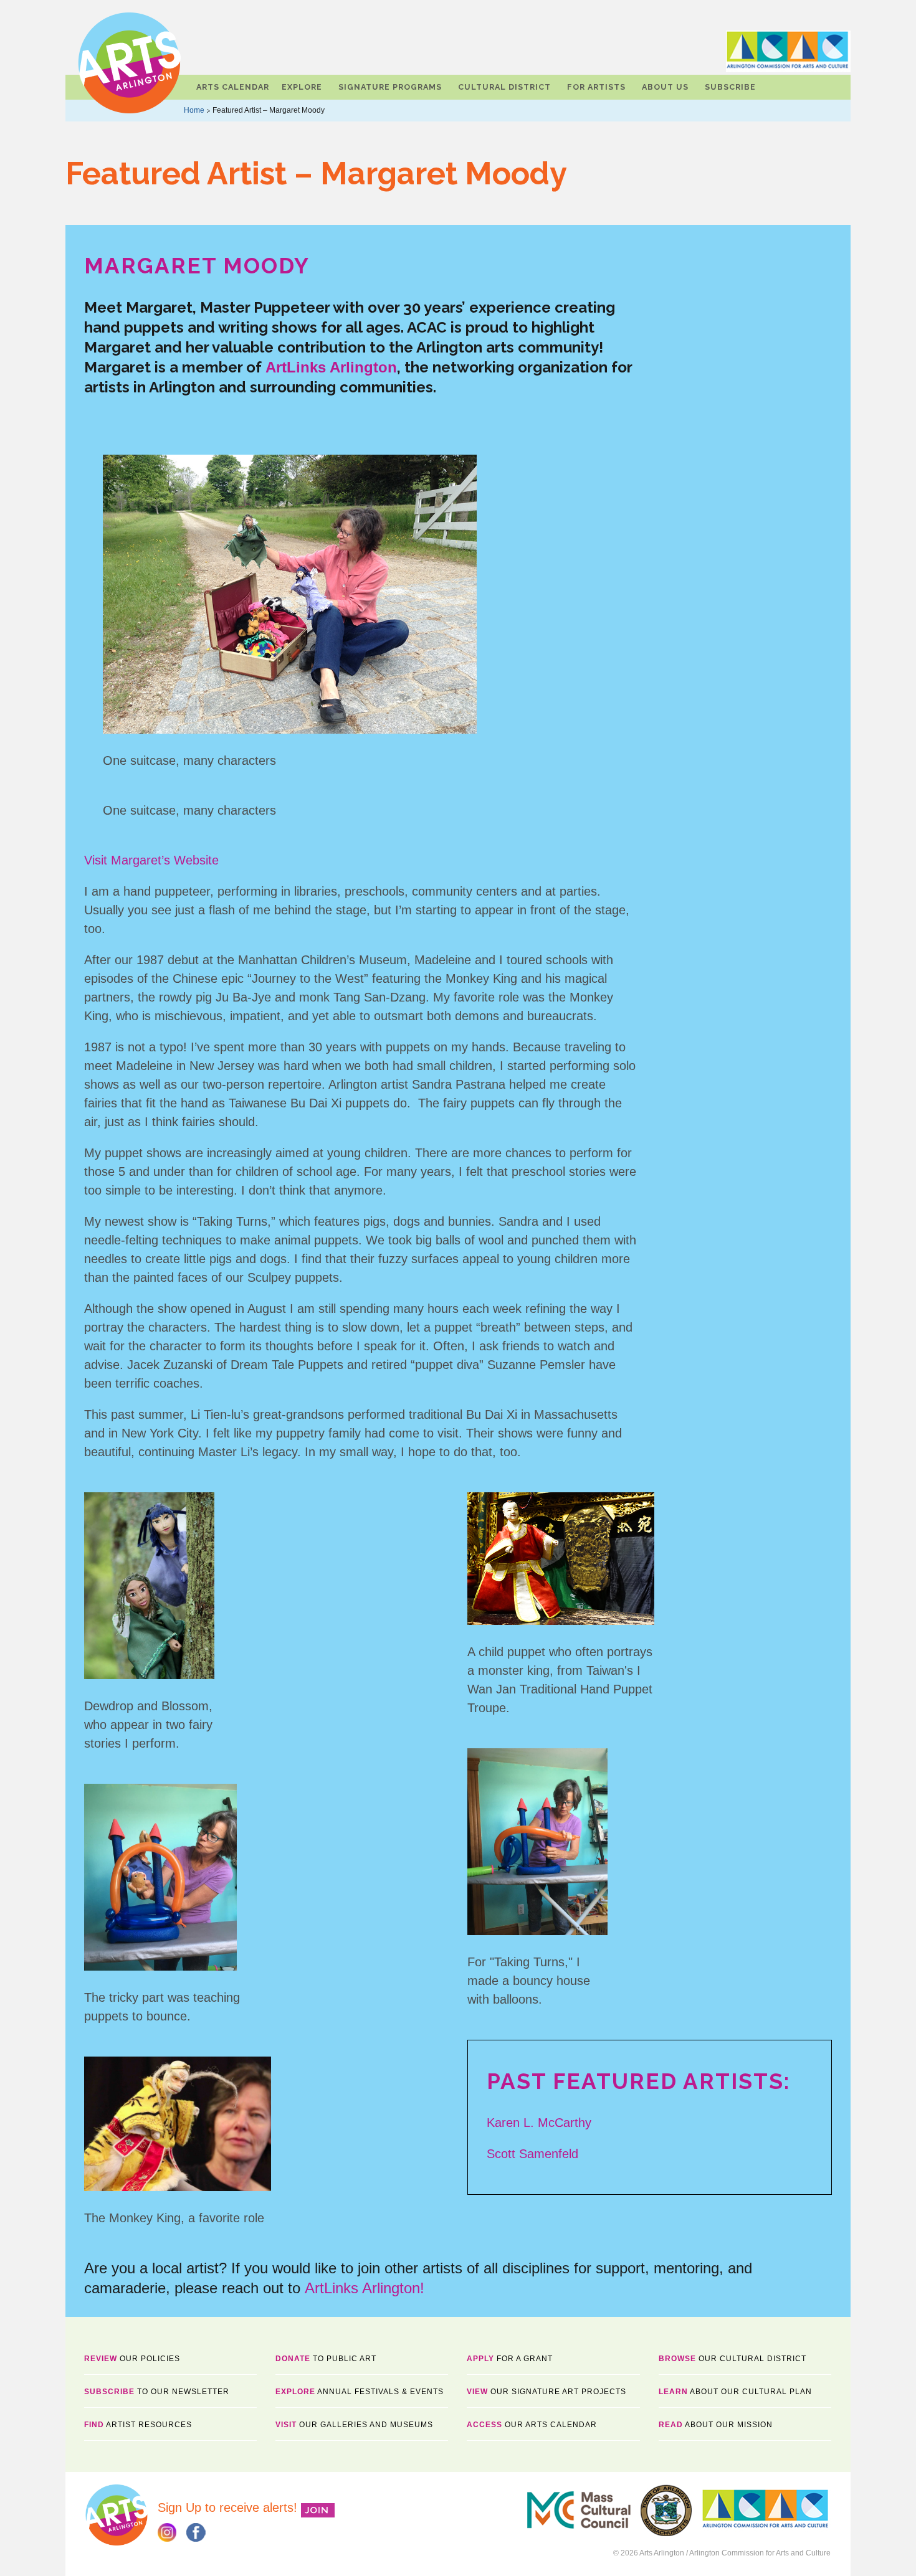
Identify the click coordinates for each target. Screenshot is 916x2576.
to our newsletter (157, 2392)
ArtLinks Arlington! (367, 2288)
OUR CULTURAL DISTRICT (732, 2359)
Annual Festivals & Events (360, 2392)
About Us (665, 87)
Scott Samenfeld (532, 2154)
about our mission (716, 2425)
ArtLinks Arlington (331, 367)
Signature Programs (390, 87)
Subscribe (730, 87)
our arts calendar (532, 2425)
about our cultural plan (735, 2392)
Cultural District (504, 87)
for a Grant (510, 2359)
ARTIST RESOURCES (138, 2425)
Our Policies (132, 2359)
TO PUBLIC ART (326, 2359)
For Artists (596, 87)
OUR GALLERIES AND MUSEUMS (354, 2425)
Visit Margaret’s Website (151, 860)
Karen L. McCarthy (539, 2123)
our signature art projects (546, 2392)
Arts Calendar (233, 87)
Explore (302, 87)
